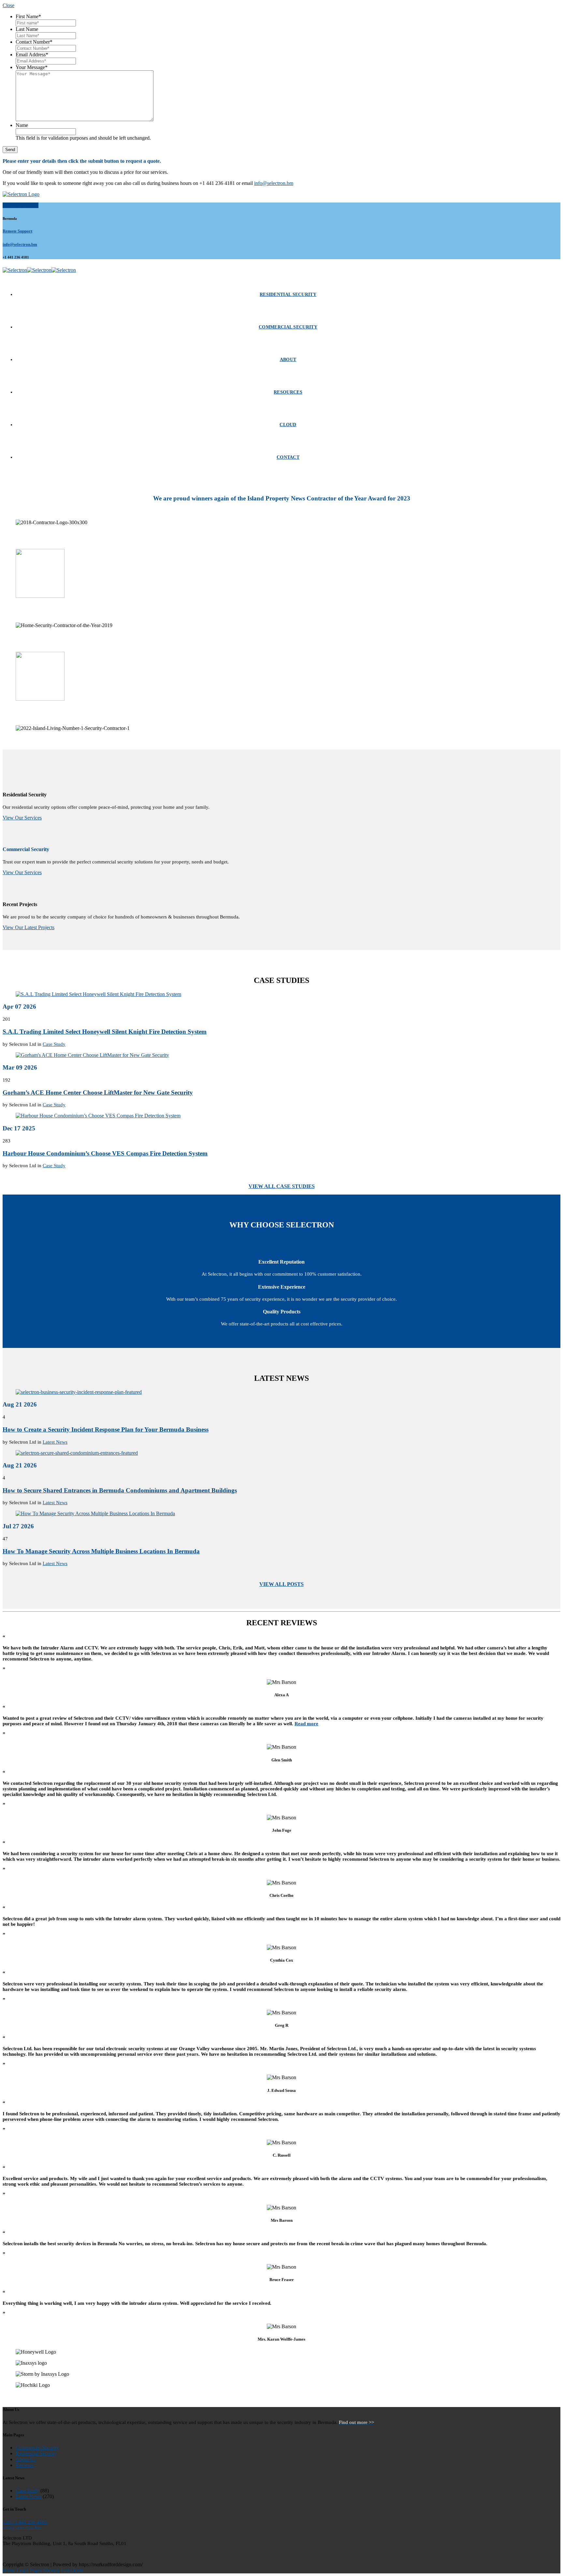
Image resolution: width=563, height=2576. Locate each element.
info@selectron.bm (274, 183)
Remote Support (17, 231)
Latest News (55, 1442)
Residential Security (288, 294)
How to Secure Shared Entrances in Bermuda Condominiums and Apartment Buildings (120, 1490)
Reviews (25, 2465)
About (288, 360)
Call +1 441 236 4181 (25, 2522)
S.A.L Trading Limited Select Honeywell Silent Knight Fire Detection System (105, 1032)
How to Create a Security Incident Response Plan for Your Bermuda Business (106, 1429)
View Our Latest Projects (29, 927)
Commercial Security (288, 327)
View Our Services (22, 818)
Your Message (32, 67)
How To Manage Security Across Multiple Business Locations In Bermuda (101, 1551)
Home (9, 2570)
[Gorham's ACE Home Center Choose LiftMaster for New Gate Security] (92, 1055)
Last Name (27, 29)
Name (22, 125)
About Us (26, 2459)
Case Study (54, 1044)
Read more (306, 1724)
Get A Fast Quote (21, 205)
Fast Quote (72, 2570)
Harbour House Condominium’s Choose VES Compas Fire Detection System (105, 1153)
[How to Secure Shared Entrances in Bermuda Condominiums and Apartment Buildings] (77, 1453)
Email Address (32, 55)
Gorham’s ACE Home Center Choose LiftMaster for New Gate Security (98, 1092)
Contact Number (34, 42)
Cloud (288, 425)
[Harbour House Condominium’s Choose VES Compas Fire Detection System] (98, 1116)
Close (8, 5)
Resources (288, 392)
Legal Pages (29, 2570)
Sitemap (51, 2570)
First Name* (28, 16)
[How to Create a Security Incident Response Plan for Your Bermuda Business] (79, 1392)
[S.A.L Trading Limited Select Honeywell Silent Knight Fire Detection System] (98, 994)
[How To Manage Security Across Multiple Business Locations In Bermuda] (95, 1513)
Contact (288, 457)
